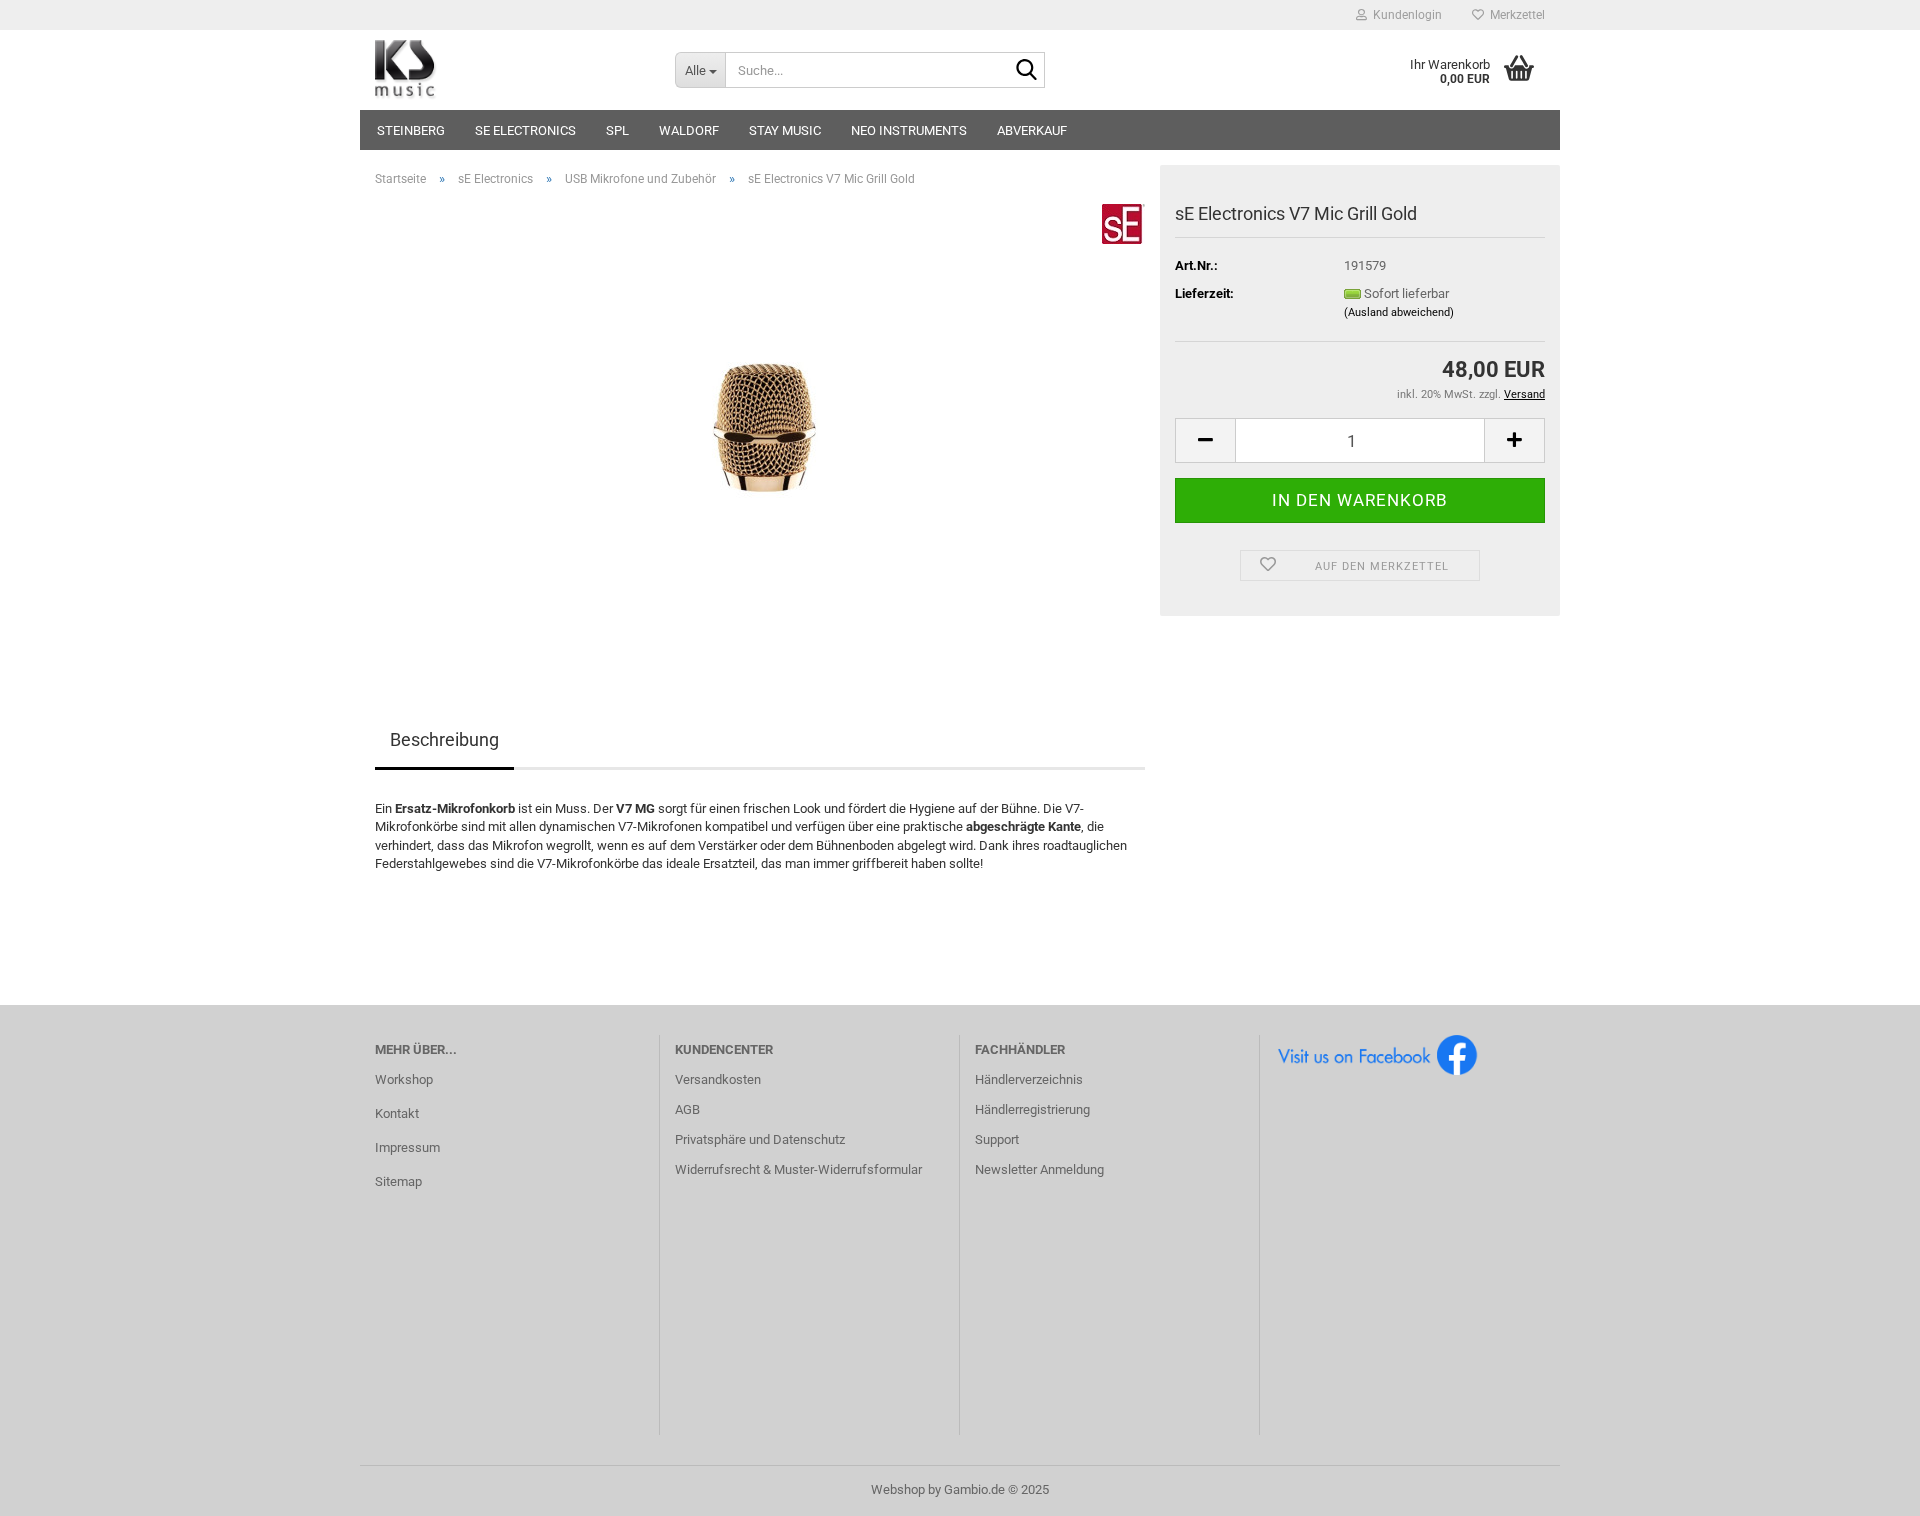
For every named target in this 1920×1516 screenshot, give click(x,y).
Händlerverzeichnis (1029, 1079)
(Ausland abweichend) (1399, 312)
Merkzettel (1514, 15)
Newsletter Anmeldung (1039, 1169)
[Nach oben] (1865, 1486)
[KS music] (510, 70)
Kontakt (397, 1113)
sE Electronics (525, 130)
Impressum (407, 1147)
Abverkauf (1032, 130)
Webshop (898, 1489)
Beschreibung (444, 739)
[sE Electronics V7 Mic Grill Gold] (760, 427)
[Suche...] (1026, 71)
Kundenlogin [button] (1404, 15)
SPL (617, 130)
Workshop (404, 1079)
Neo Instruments (909, 130)
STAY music (785, 130)
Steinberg (411, 130)
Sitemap (398, 1181)
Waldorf (689, 130)
